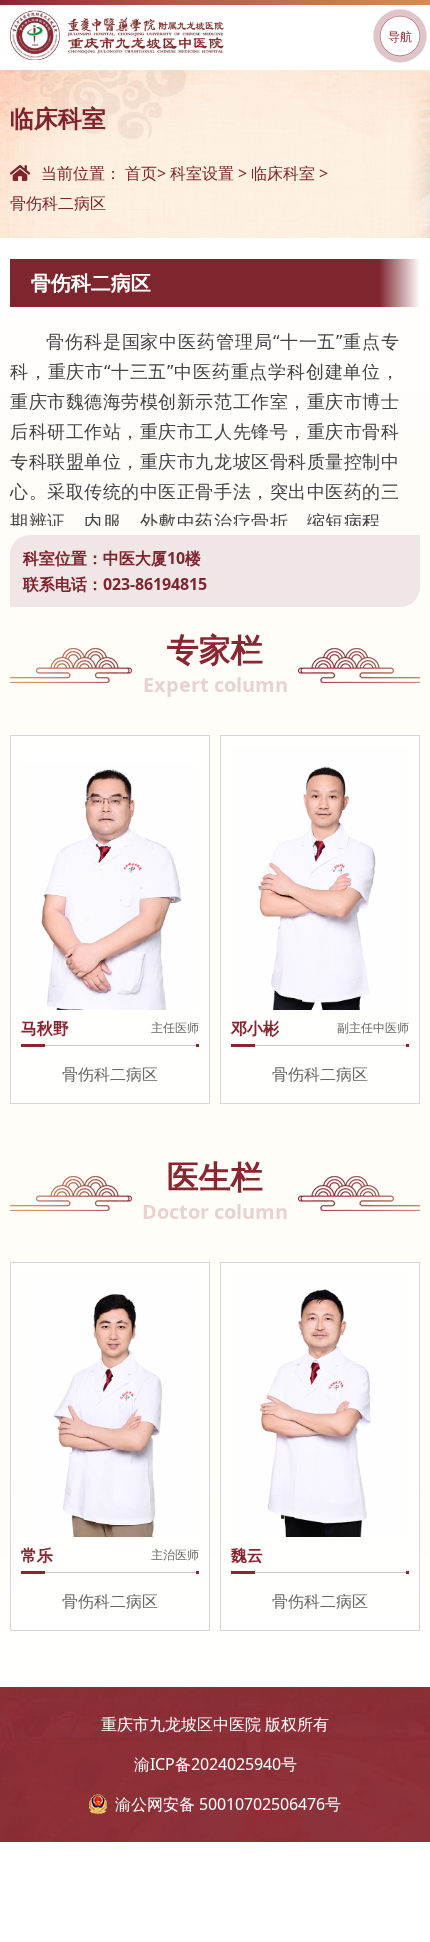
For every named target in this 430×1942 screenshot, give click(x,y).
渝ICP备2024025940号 (215, 1764)
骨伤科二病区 (58, 203)
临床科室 (283, 173)
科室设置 (202, 173)
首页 (141, 173)
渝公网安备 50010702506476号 (228, 1804)
